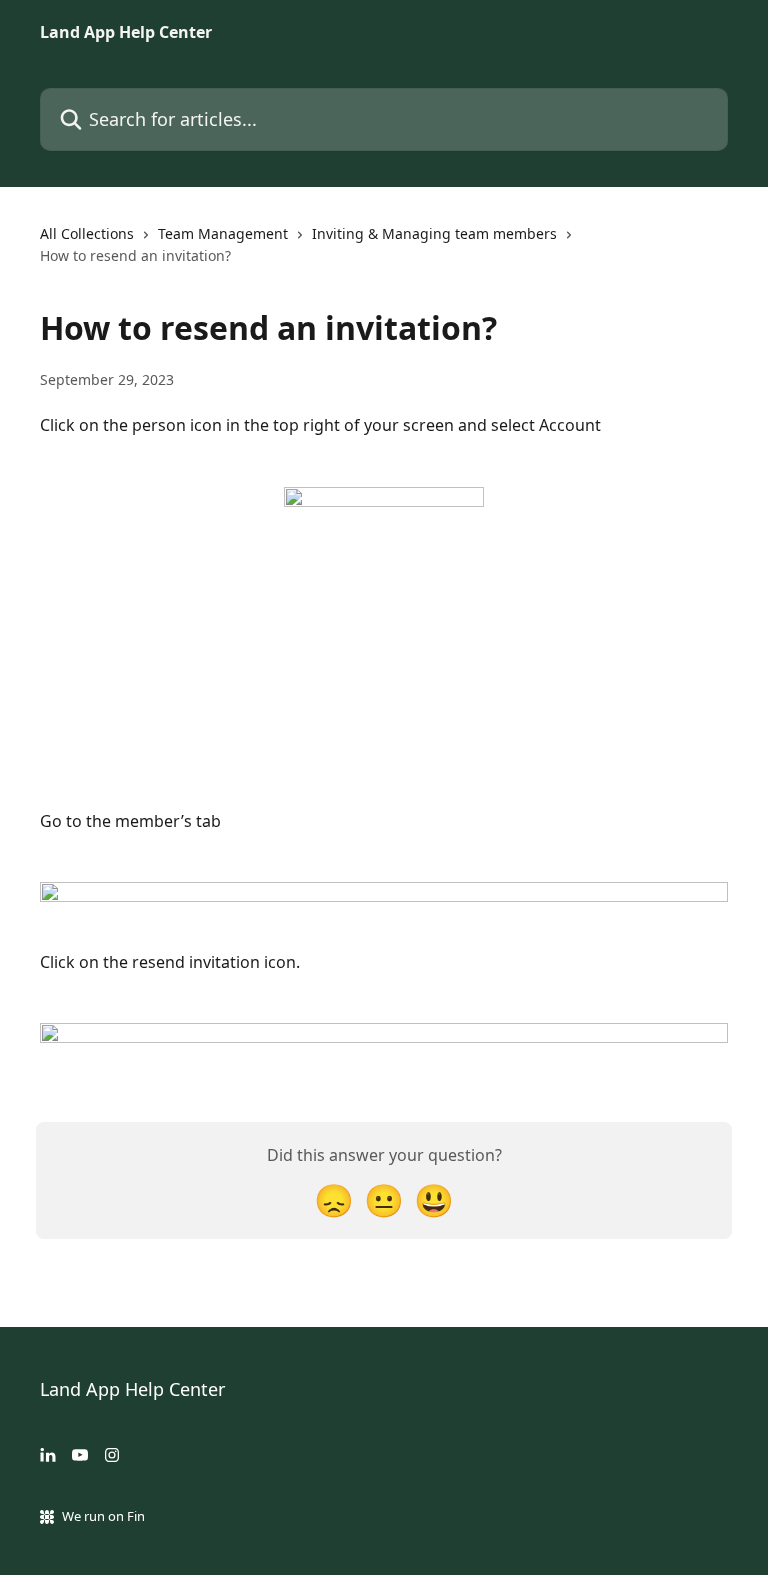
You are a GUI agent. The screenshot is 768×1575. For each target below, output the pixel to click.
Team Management (223, 233)
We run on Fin (103, 1516)
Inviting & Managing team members (434, 233)
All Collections (87, 233)
